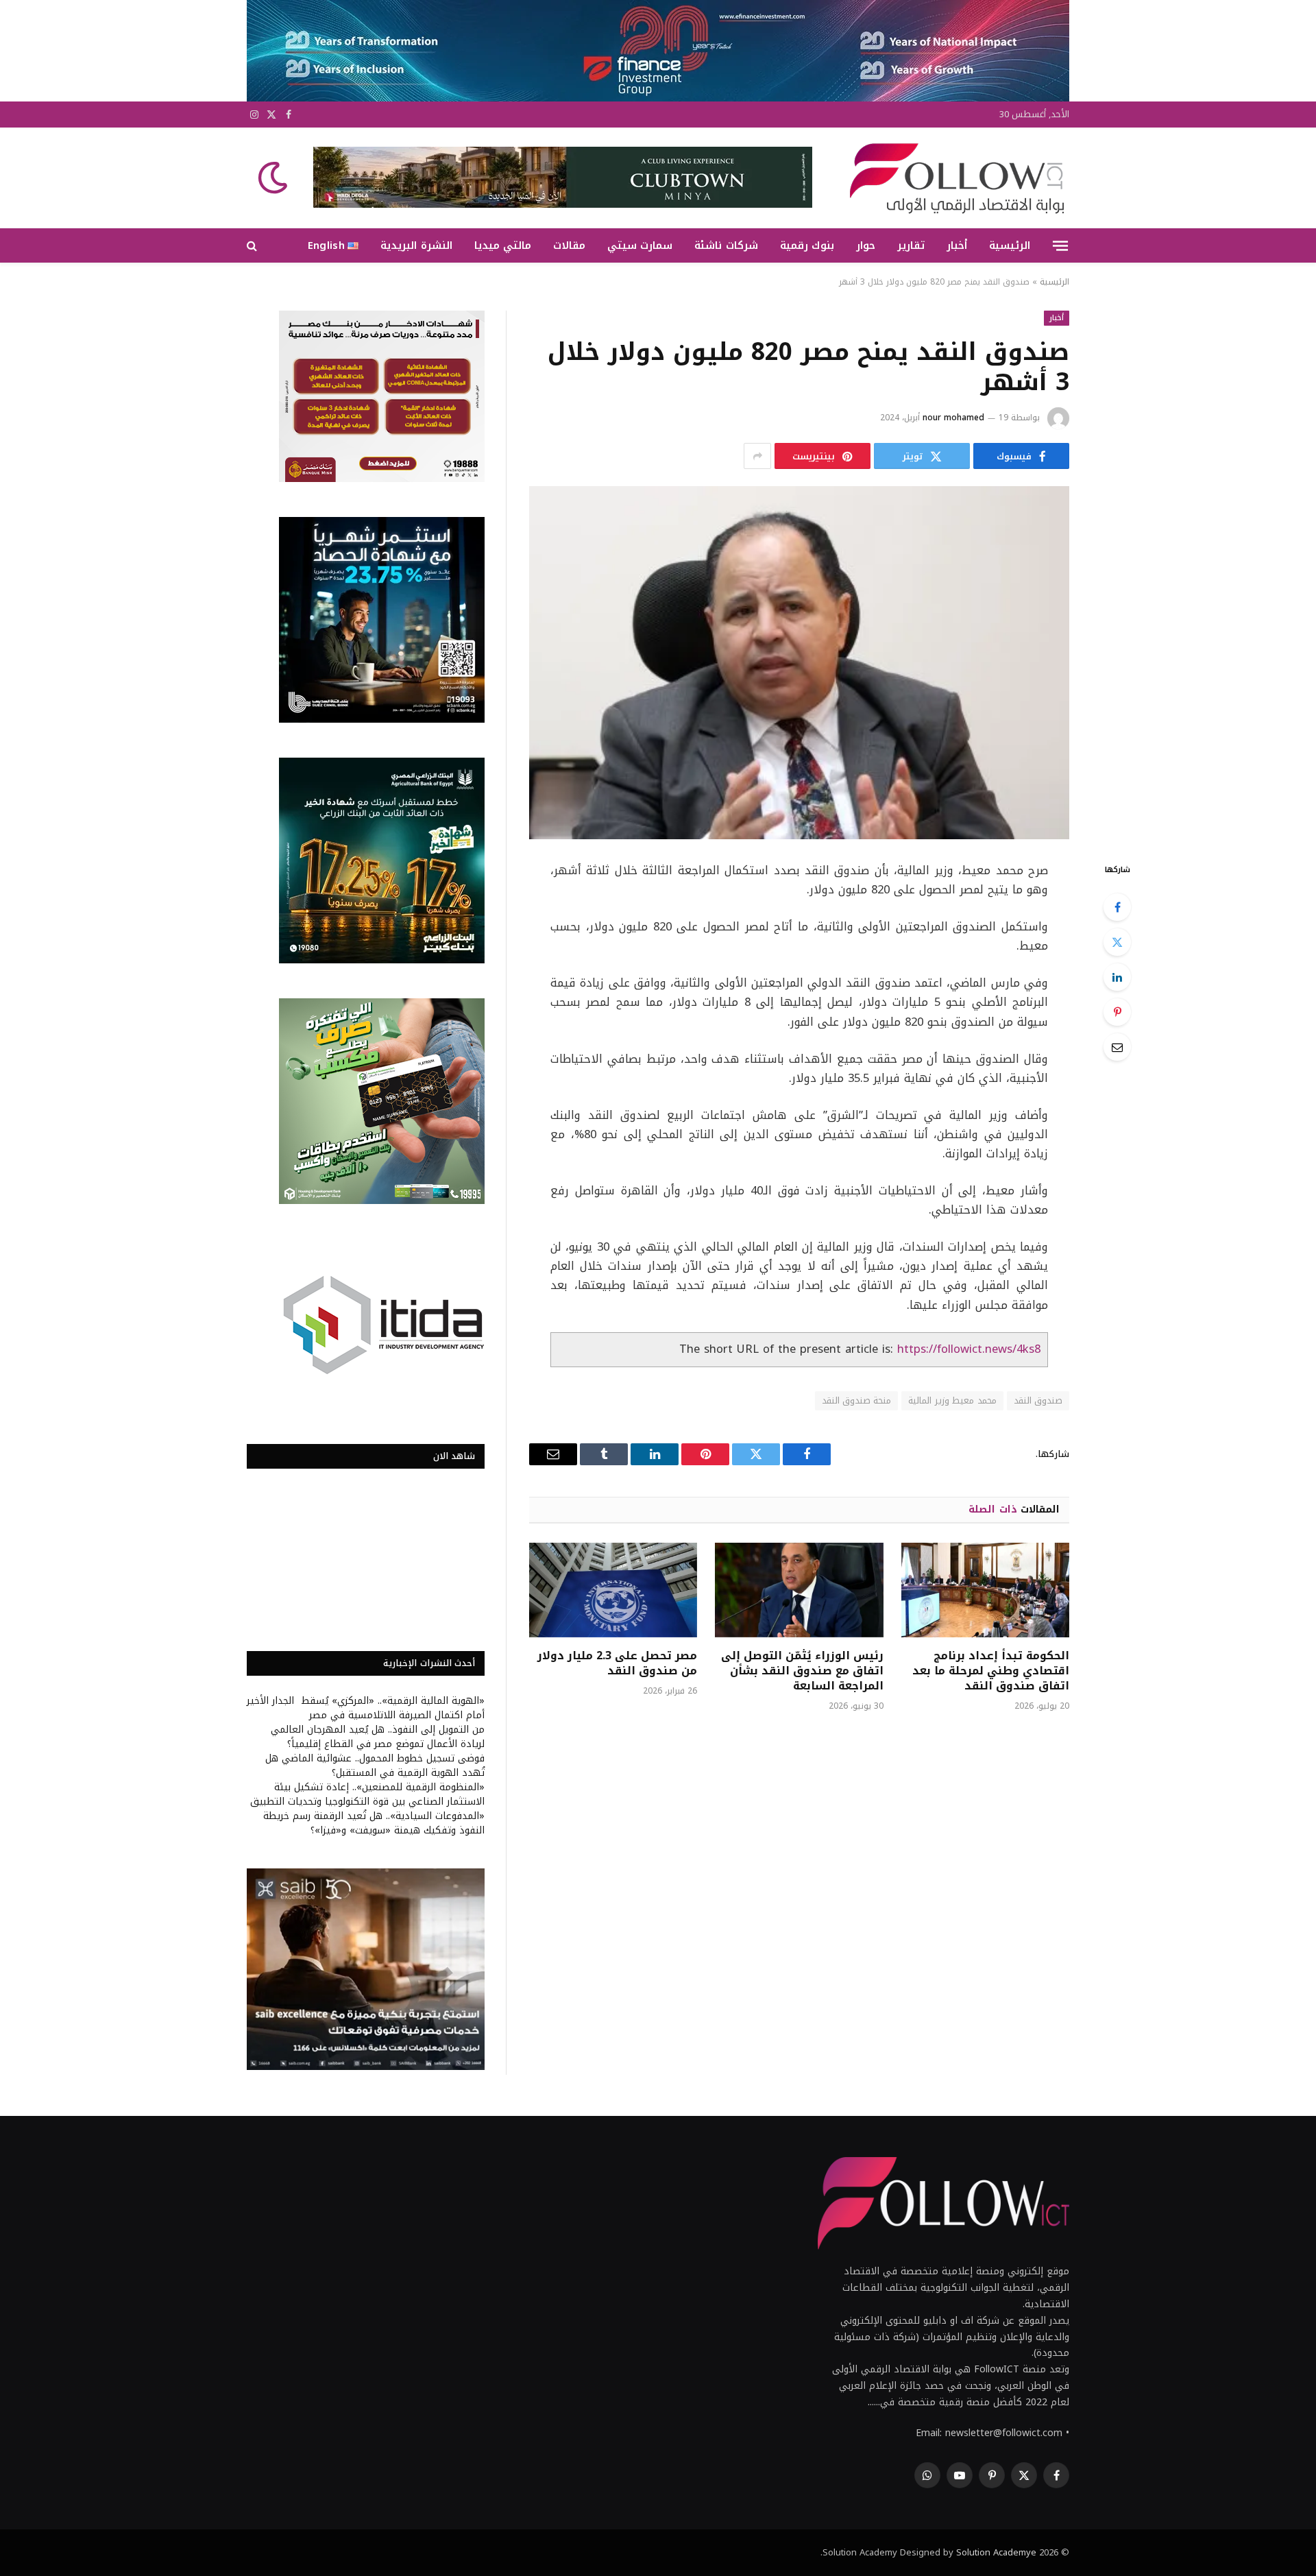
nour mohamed (953, 418)
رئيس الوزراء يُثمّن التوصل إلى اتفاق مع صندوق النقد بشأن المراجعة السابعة (802, 1671)
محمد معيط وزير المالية (952, 1400)
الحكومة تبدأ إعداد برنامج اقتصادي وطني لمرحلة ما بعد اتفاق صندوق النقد (991, 1671)
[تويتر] (1117, 942)
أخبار (957, 245)
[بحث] (253, 246)
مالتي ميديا (503, 245)
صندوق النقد (1038, 1400)
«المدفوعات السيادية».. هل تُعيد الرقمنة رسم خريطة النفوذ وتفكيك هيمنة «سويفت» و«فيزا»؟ (374, 1823)
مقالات (569, 245)
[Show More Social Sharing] (757, 456)
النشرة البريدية (416, 245)
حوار (866, 245)
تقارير (911, 245)
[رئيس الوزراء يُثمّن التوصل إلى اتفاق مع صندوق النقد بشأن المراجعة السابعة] (799, 1590)
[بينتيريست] (1117, 1012)
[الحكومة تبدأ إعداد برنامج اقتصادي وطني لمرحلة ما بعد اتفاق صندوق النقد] (985, 1590)
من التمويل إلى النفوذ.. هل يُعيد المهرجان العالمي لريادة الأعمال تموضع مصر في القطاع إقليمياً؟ (378, 1737)
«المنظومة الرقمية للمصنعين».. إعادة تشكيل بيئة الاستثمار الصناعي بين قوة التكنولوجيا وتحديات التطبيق (367, 1794)
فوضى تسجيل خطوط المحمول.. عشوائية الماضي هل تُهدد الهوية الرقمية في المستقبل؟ (375, 1766)
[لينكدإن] (1117, 977)
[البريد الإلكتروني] (1117, 1047)
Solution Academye (996, 2552)
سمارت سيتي (640, 245)
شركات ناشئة (726, 245)
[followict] (953, 178)
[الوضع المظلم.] (274, 178)
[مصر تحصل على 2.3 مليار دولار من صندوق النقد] (613, 1590)
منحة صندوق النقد (857, 1400)
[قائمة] (1060, 245)
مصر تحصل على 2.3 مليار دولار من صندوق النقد (617, 1663)
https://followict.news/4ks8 (969, 1349)
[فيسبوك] (1117, 907)
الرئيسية (1010, 245)
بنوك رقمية (807, 245)
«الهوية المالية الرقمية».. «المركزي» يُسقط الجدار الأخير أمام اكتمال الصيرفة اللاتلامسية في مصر (366, 1708)
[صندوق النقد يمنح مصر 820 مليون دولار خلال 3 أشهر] (799, 663)
